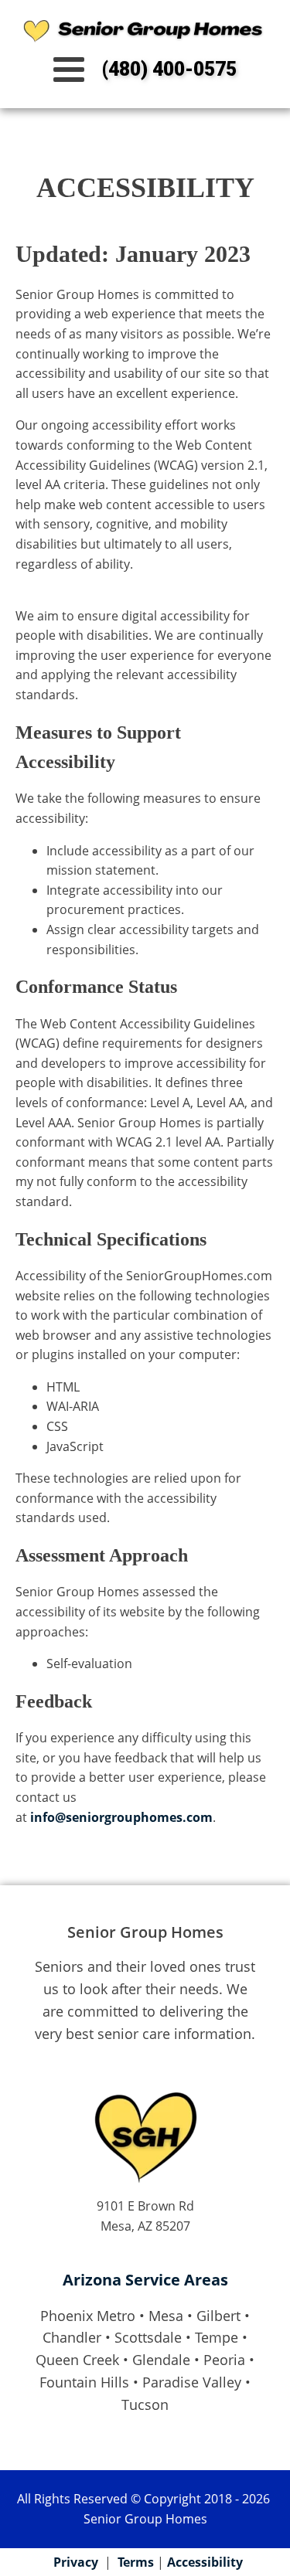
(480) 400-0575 (169, 69)
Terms (136, 2562)
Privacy (76, 2562)
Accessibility (205, 2562)
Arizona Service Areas (145, 2280)
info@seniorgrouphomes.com (121, 1817)
